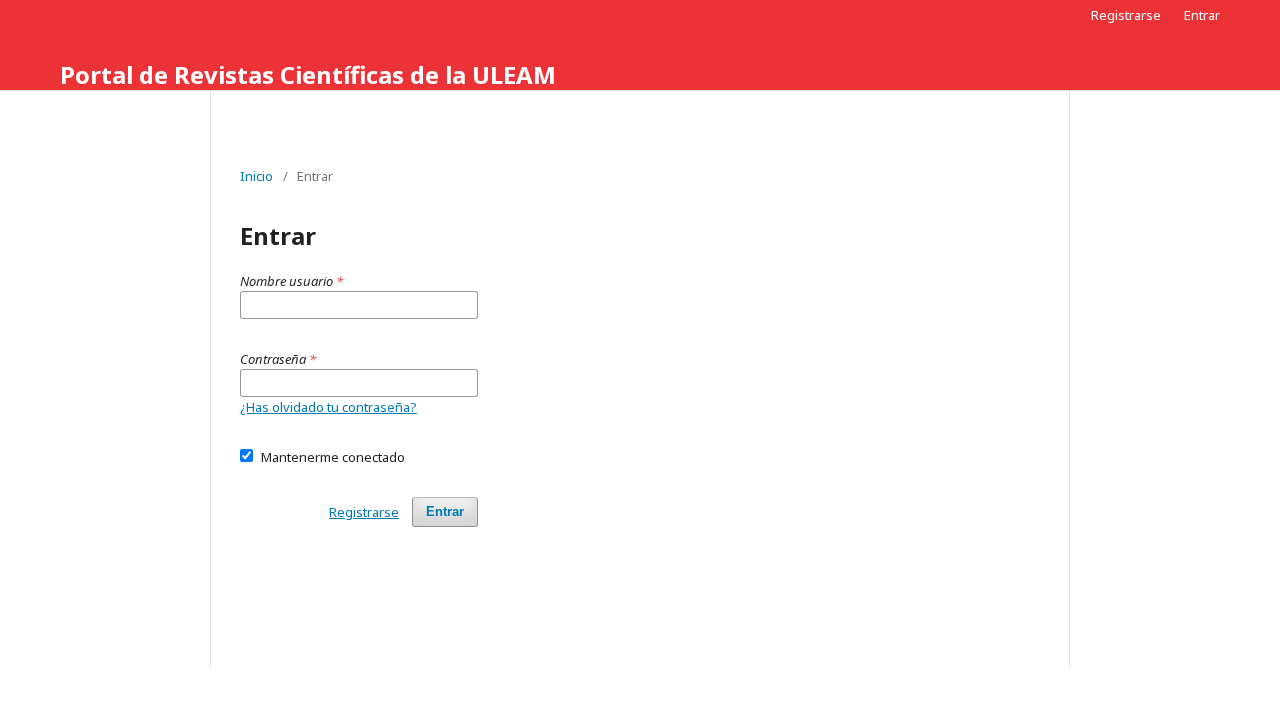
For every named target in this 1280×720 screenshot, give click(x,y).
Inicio (256, 176)
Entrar (1202, 15)
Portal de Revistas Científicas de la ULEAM (308, 74)
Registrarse (1126, 15)
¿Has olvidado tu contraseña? (328, 407)
